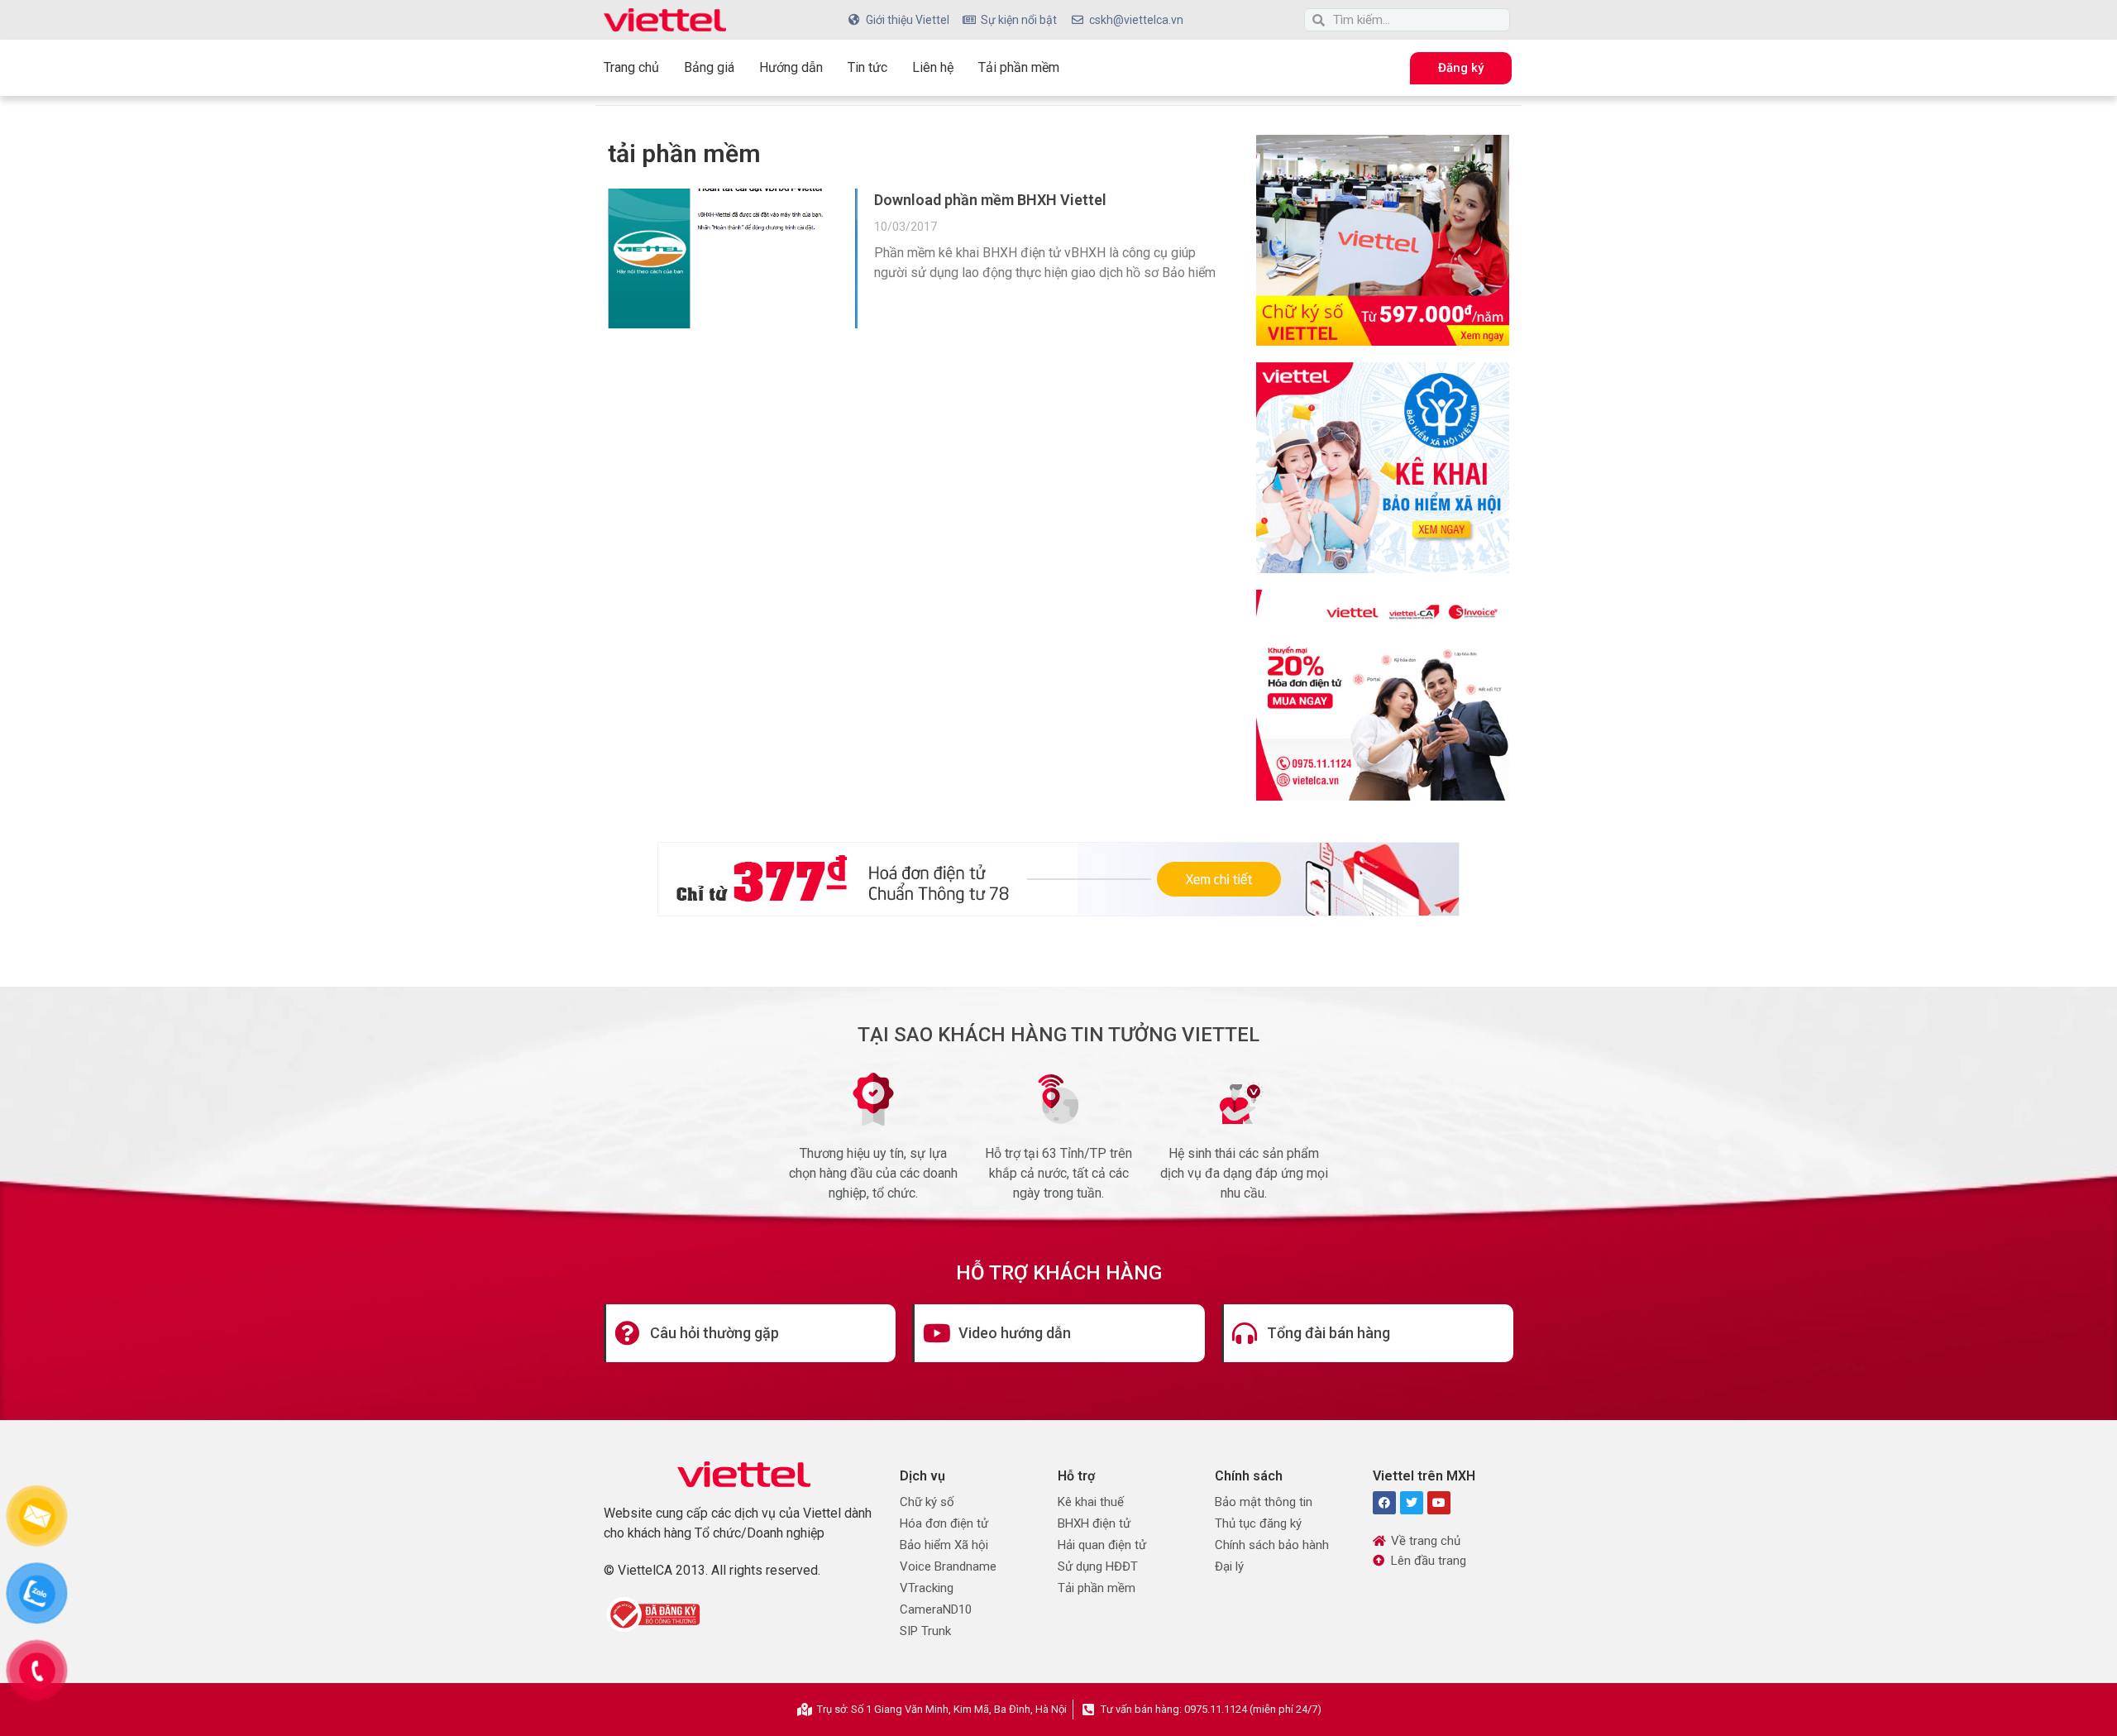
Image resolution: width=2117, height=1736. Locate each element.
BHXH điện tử (1094, 1523)
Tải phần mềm (1019, 67)
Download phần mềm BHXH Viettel (990, 200)
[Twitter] (1412, 1503)
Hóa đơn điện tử (944, 1523)
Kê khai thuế (1091, 1502)
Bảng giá (709, 67)
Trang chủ (631, 67)
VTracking (927, 1588)
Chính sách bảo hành (1272, 1545)
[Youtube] (1439, 1503)
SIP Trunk (925, 1631)
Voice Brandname (948, 1566)
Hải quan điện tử (1102, 1545)
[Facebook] (1384, 1503)
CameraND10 (936, 1609)
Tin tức (867, 67)
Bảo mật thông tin (1264, 1502)
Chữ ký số (927, 1502)
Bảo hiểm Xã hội (944, 1545)
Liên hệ (933, 67)
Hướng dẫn (791, 67)
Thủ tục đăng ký (1258, 1523)
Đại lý (1229, 1566)
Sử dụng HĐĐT (1098, 1566)
